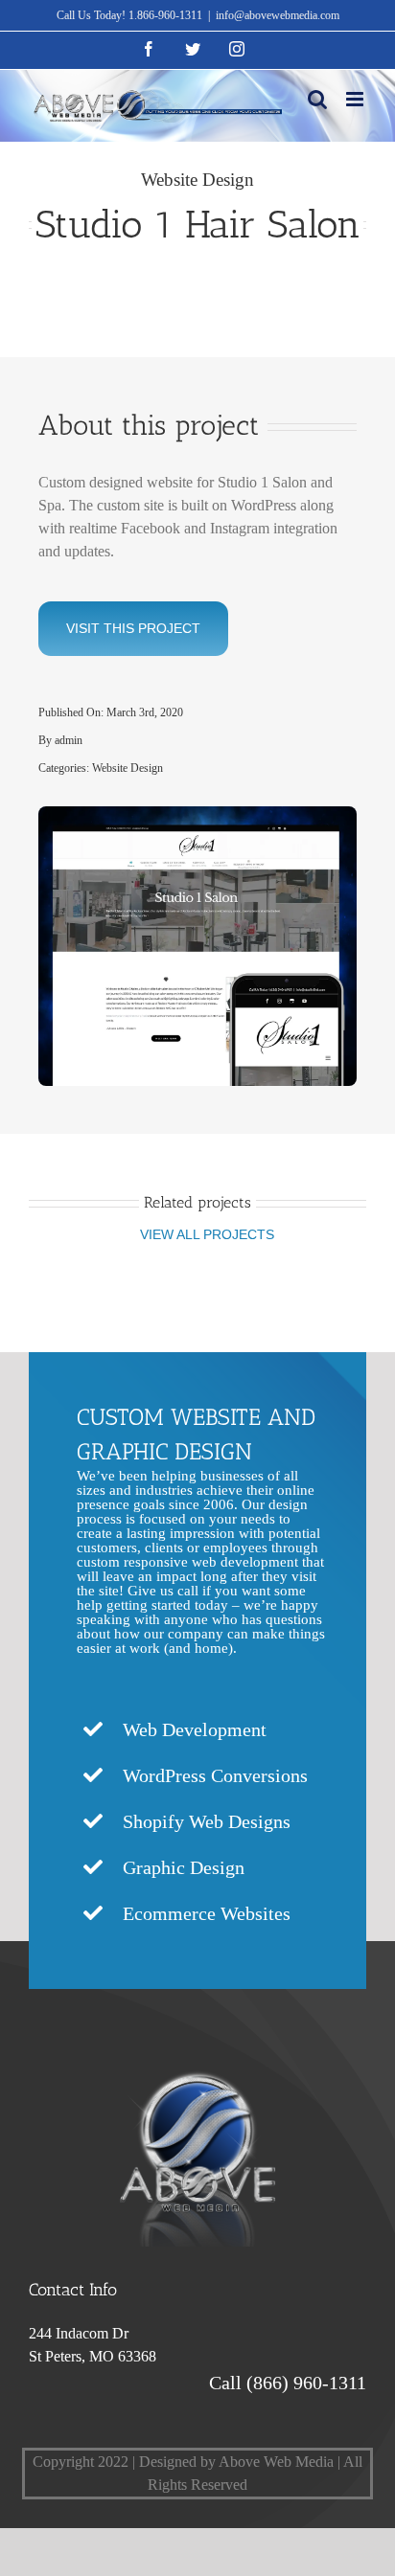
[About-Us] (198, 2046)
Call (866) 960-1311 (288, 2383)
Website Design (197, 180)
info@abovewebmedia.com (278, 15)
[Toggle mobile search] (317, 99)
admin (69, 740)
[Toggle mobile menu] (356, 99)
